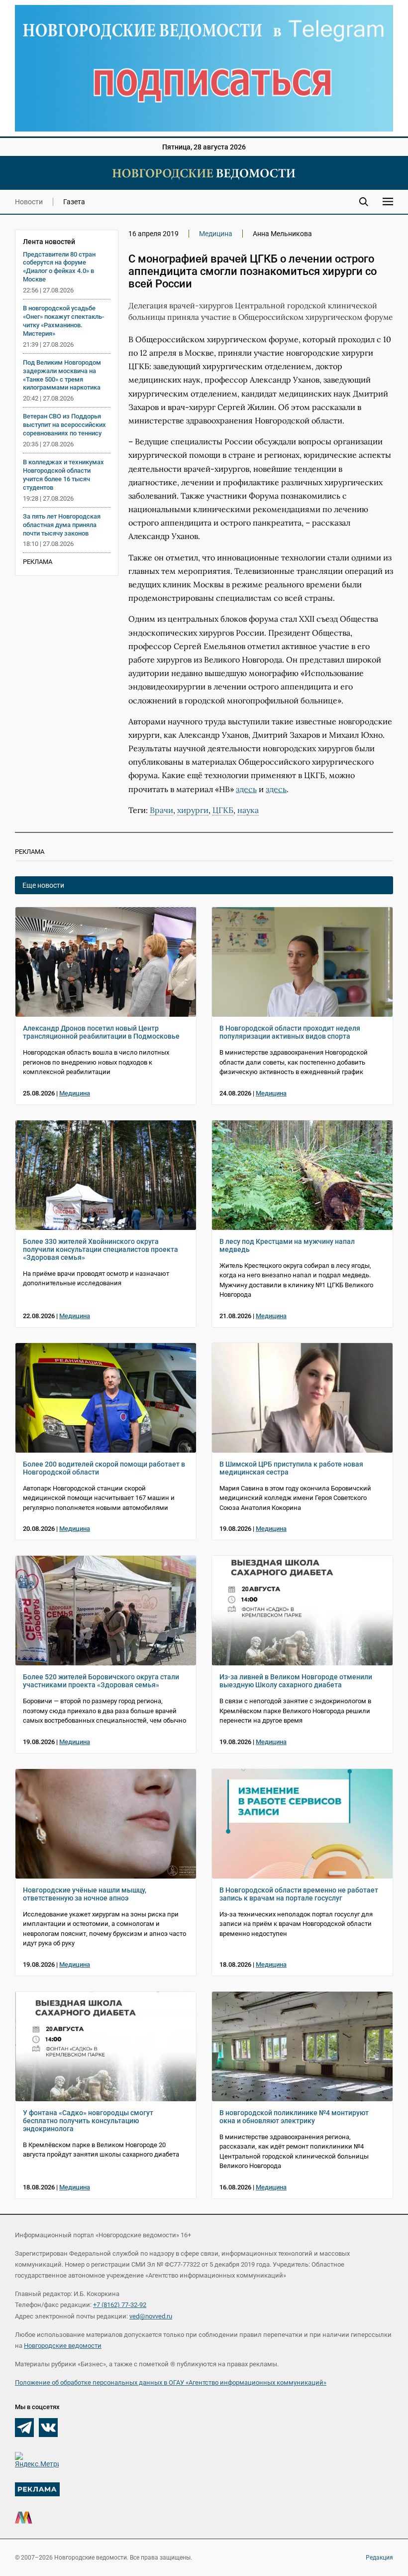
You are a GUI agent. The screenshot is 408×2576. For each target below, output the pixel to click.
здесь (246, 789)
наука (248, 810)
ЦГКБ (223, 810)
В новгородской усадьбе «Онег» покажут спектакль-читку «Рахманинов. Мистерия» (63, 321)
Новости (29, 202)
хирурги (193, 810)
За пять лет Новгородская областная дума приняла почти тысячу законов (62, 525)
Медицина (216, 234)
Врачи (161, 810)
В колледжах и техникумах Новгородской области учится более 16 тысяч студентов (63, 475)
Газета (74, 202)
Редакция (379, 2558)
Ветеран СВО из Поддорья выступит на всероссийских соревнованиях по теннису (64, 425)
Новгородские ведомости (63, 2346)
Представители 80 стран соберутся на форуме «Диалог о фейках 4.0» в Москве (59, 267)
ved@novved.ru (151, 2316)
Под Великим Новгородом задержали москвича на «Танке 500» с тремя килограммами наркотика (62, 375)
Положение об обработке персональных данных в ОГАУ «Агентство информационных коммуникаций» (171, 2382)
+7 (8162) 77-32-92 (120, 2305)
